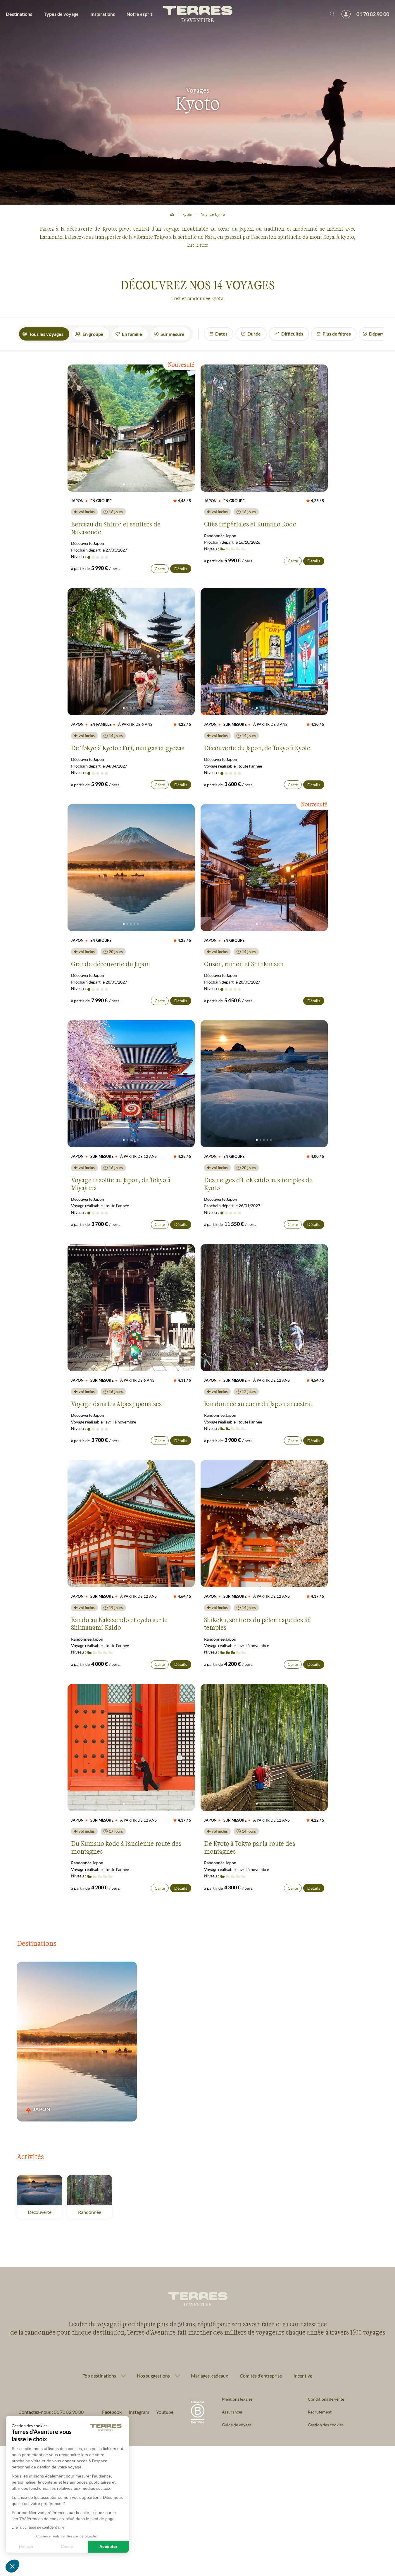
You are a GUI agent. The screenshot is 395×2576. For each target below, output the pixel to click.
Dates (221, 334)
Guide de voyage (237, 2425)
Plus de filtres (337, 334)
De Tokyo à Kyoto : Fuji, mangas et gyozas (128, 748)
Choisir (67, 2546)
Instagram (139, 2412)
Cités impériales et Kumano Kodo (250, 524)
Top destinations (99, 2376)
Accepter (108, 2546)
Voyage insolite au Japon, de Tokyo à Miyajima (121, 1184)
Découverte (40, 2212)
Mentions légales (237, 2399)
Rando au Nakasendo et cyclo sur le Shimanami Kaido (119, 1623)
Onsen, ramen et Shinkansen (244, 964)
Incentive (303, 2376)
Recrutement (320, 2412)
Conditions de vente (326, 2399)
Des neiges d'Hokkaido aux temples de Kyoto (258, 1184)
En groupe (93, 334)
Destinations (19, 14)
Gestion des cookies (326, 2425)
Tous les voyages (46, 334)
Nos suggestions (153, 2376)
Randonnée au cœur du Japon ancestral (258, 1404)
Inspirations (103, 14)
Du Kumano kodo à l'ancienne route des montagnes (126, 1847)
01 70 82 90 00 (373, 14)
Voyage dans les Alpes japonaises (116, 1404)
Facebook (112, 2412)
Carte (160, 569)
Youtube (165, 2412)
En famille (132, 334)
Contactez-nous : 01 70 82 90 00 (51, 2412)
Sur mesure (173, 334)
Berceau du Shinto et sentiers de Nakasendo (116, 528)
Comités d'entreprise (261, 2376)
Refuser (26, 2546)
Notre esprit (139, 14)
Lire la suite (197, 245)
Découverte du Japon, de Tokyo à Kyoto (257, 748)
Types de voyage (61, 14)
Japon (44, 2109)
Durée (254, 334)
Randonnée (90, 2212)
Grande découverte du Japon (111, 964)
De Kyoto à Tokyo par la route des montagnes (250, 1847)
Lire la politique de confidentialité (38, 2527)
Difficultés (292, 334)
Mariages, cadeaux (209, 2376)
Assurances (232, 2412)
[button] (12, 2566)
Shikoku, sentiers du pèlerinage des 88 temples (257, 1623)
